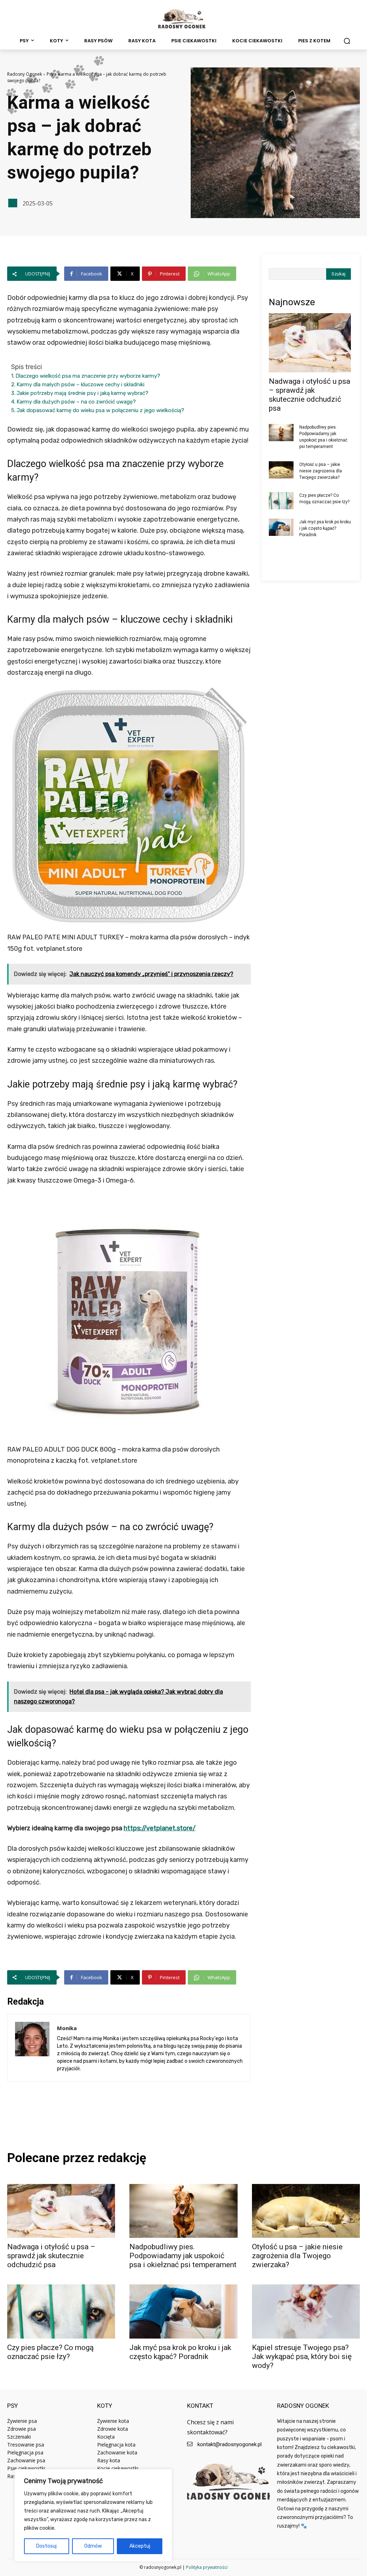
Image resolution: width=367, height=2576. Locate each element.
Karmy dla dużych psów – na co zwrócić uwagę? (76, 402)
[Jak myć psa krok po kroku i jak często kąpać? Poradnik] (281, 527)
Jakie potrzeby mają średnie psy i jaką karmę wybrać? (82, 393)
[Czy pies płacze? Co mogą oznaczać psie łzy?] (281, 501)
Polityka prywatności (207, 2567)
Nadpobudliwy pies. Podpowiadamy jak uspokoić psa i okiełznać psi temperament (183, 2256)
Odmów (93, 2546)
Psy (50, 74)
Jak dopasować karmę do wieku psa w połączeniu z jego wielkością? (100, 410)
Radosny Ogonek (25, 74)
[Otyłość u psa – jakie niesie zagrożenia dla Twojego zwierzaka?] (281, 470)
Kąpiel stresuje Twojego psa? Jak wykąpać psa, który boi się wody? (302, 2356)
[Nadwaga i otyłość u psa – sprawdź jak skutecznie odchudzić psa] (310, 343)
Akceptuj (140, 2546)
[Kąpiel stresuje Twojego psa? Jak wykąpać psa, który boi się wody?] (306, 2311)
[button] (347, 41)
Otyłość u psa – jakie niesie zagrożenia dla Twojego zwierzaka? (321, 471)
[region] (93, 2515)
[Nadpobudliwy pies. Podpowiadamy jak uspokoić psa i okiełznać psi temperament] (281, 433)
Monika (67, 2028)
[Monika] (32, 2048)
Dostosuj (46, 2546)
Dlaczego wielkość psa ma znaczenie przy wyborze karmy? (88, 376)
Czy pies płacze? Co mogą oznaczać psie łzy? (50, 2352)
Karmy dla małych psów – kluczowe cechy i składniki (80, 384)
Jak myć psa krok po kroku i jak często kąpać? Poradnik (325, 528)
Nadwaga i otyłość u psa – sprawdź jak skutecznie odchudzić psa (309, 395)
